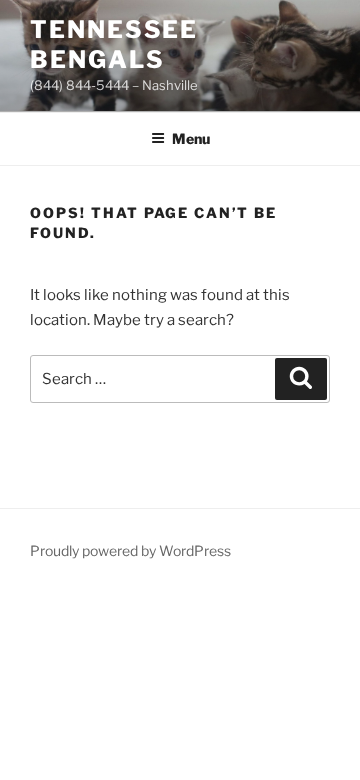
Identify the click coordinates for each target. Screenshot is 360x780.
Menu (191, 138)
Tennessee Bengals (114, 44)
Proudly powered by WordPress (130, 550)
